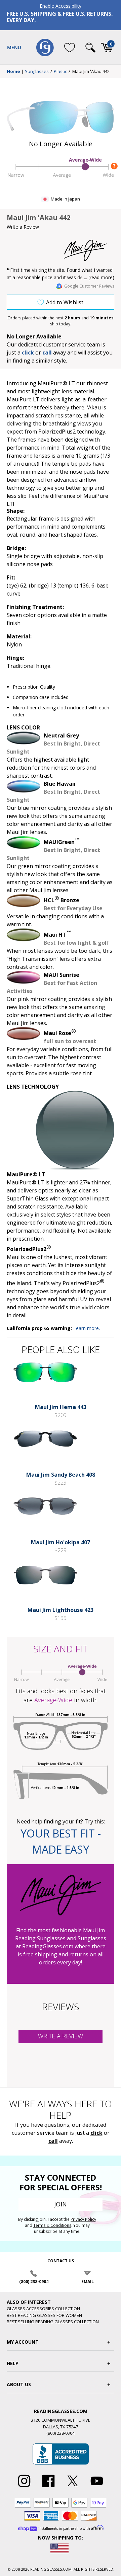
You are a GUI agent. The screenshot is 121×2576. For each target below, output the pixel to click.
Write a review (61, 2036)
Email (88, 2282)
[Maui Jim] (89, 250)
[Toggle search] (90, 48)
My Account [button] (23, 2342)
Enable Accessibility (61, 6)
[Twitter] (73, 2487)
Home (13, 72)
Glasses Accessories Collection (43, 2309)
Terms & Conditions (52, 2225)
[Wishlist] (70, 47)
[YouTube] (97, 2487)
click (96, 2133)
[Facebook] (48, 2487)
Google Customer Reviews (89, 286)
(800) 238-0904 (34, 2282)
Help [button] (13, 2363)
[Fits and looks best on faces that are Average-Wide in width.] (61, 177)
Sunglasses (37, 72)
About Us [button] (19, 2384)
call (47, 353)
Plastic (60, 72)
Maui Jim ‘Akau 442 (91, 72)
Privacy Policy (83, 2219)
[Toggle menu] (14, 48)
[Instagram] (24, 2487)
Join (61, 2204)
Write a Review (23, 227)
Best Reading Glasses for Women (44, 2315)
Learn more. (87, 1328)
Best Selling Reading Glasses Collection (53, 2322)
